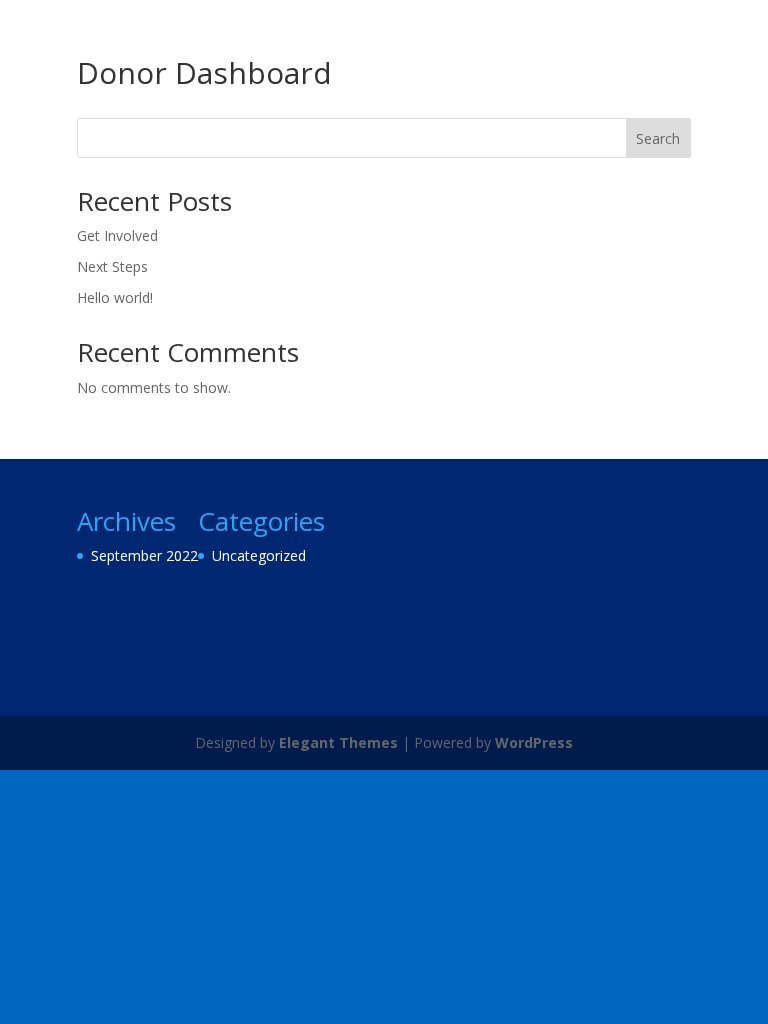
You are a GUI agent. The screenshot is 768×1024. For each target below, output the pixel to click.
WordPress (534, 742)
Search (658, 138)
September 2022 (144, 555)
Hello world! (115, 297)
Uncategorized (259, 555)
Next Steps (112, 266)
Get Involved (117, 235)
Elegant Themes (338, 742)
